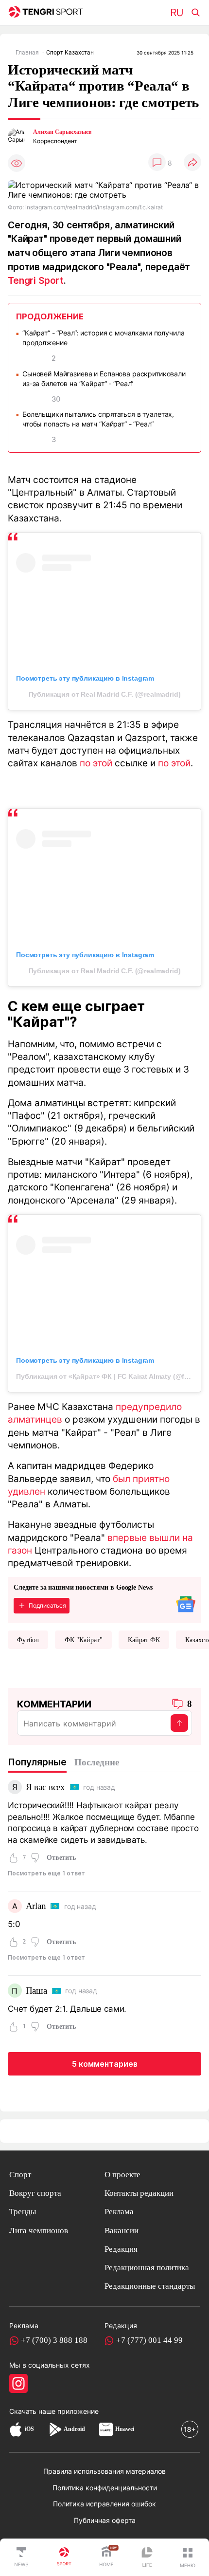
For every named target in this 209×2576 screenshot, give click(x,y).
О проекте (122, 2175)
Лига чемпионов (39, 2231)
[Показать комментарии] (157, 163)
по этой (96, 763)
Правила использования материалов (104, 2471)
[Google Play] (55, 2429)
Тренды (23, 2212)
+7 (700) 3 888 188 (54, 2340)
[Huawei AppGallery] (106, 2429)
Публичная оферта (105, 2520)
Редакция (121, 2249)
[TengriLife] (147, 2558)
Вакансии (122, 2231)
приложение (78, 2411)
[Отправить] (179, 1723)
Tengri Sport (36, 280)
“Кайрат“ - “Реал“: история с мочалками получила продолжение (103, 338)
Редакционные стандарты (150, 2286)
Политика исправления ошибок (104, 2504)
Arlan (36, 1906)
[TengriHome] (106, 2557)
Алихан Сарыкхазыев (62, 132)
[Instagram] (18, 2383)
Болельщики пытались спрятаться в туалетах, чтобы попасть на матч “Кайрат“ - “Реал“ (98, 419)
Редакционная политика (147, 2268)
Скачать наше (33, 2411)
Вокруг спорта (35, 2193)
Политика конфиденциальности (105, 2488)
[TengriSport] (64, 2557)
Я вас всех (45, 1787)
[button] (188, 2557)
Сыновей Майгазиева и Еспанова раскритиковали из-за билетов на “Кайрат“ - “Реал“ (104, 379)
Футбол (28, 1640)
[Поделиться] (192, 163)
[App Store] (16, 2429)
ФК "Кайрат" (84, 1640)
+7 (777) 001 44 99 (149, 2340)
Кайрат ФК (144, 1640)
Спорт (20, 2175)
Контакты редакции (139, 2193)
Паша (36, 1991)
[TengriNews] (21, 2557)
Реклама (119, 2212)
